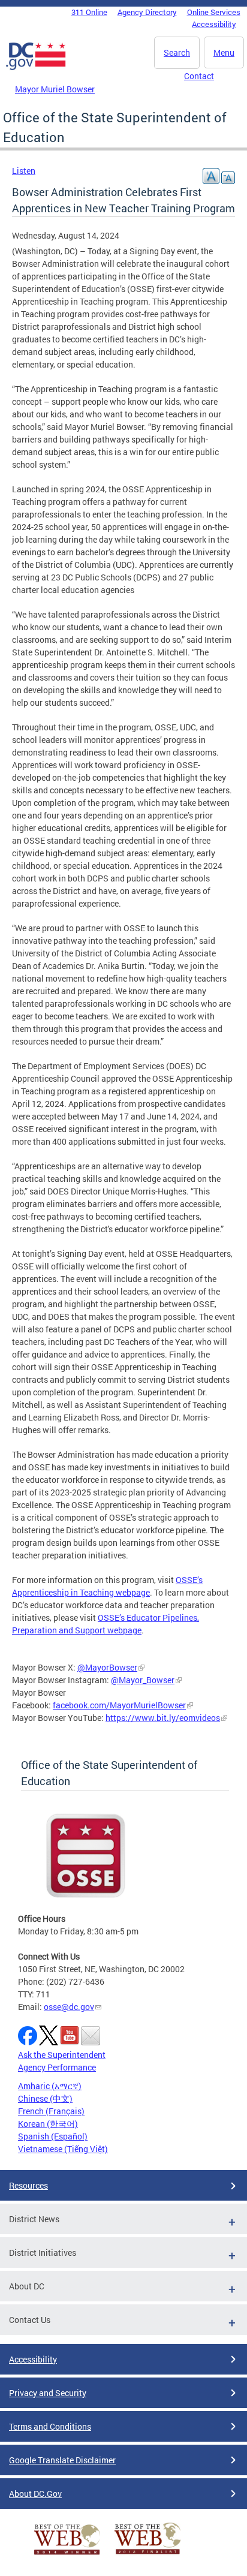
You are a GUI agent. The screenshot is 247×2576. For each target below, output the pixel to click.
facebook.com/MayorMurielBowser (119, 1705)
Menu (224, 52)
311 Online (89, 12)
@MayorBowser (107, 1667)
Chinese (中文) (45, 2098)
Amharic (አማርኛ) (50, 2086)
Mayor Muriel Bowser (55, 89)
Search (177, 52)
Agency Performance (57, 2067)
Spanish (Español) (53, 2136)
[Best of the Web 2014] (67, 2555)
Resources (28, 2185)
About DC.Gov (35, 2494)
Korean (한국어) (48, 2124)
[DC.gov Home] (36, 68)
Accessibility (214, 24)
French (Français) (51, 2111)
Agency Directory (147, 12)
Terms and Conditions (50, 2426)
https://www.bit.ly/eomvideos (163, 1718)
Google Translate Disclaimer (62, 2460)
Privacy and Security (48, 2393)
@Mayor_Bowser (143, 1680)
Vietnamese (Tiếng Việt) (63, 2149)
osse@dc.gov (69, 2007)
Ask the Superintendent (62, 2055)
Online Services (214, 12)
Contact (199, 76)
